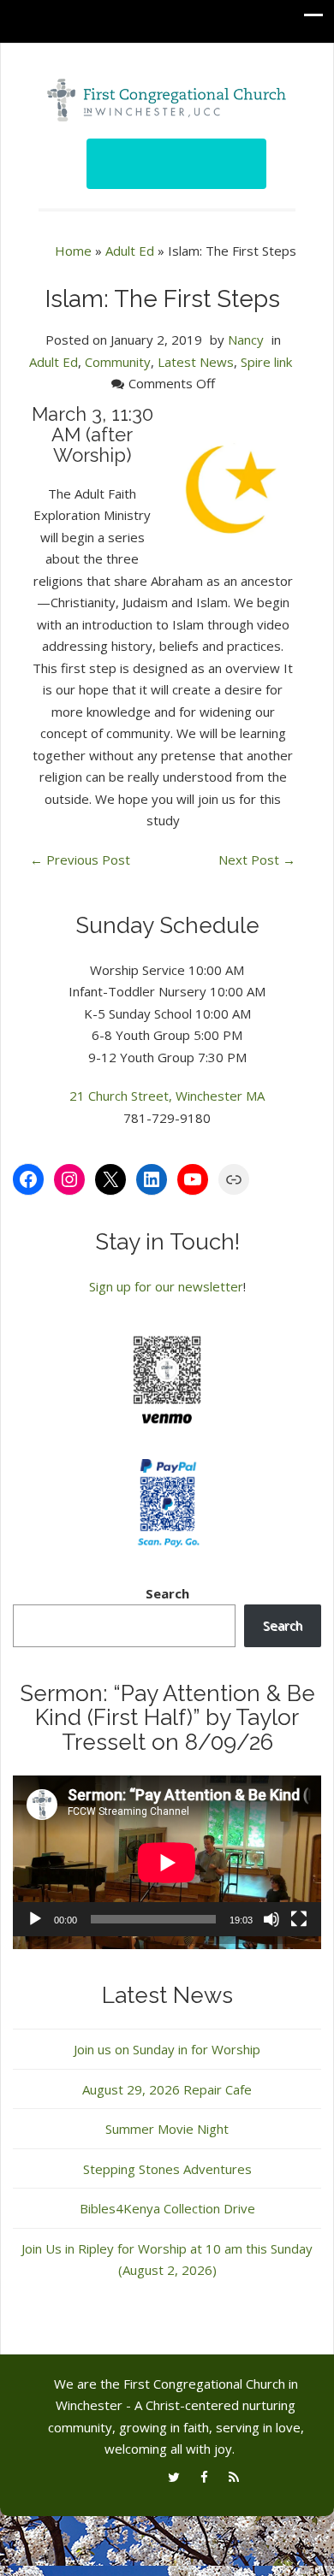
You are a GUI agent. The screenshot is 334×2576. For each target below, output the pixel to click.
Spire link (266, 362)
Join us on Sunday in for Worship (167, 2049)
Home (73, 251)
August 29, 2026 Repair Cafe (167, 2089)
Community (118, 362)
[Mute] (271, 1919)
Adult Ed (130, 251)
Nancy (246, 340)
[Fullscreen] (299, 1919)
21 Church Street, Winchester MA (167, 1096)
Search (167, 1593)
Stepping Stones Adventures (167, 2169)
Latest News (196, 362)
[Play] (35, 1919)
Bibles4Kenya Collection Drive (167, 2208)
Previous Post (80, 860)
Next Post (257, 860)
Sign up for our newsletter (166, 1286)
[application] (167, 1862)
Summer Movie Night (167, 2129)
